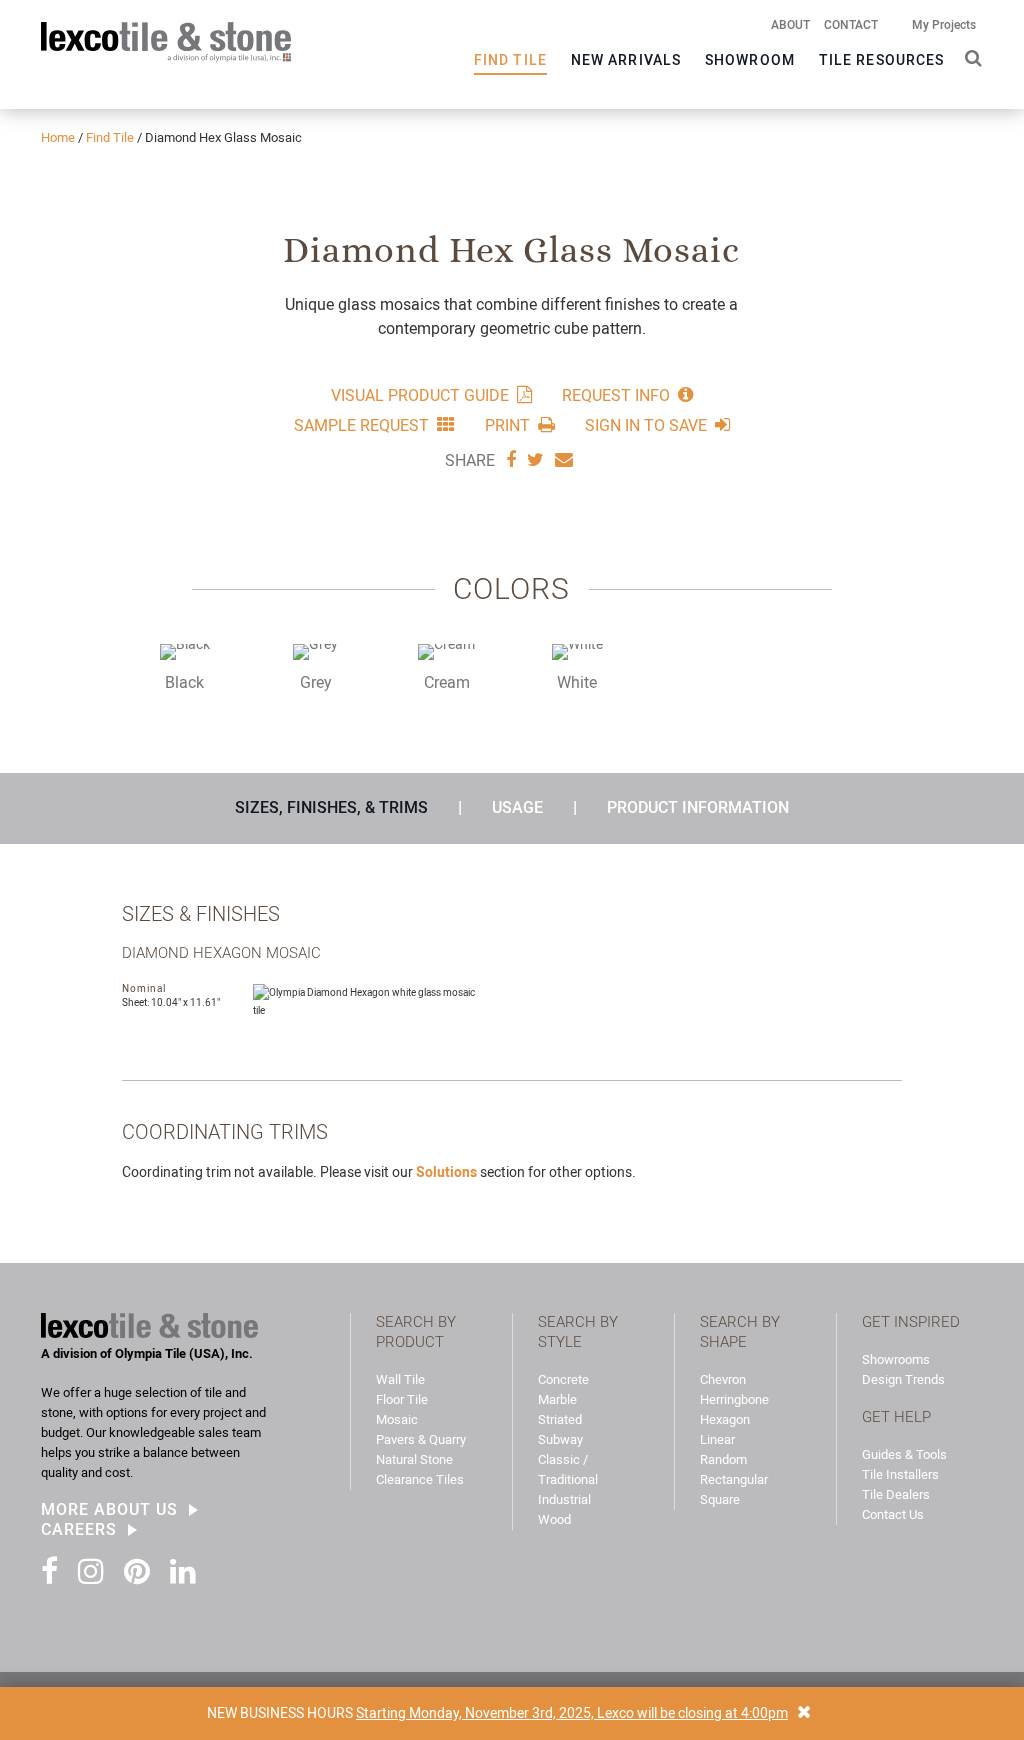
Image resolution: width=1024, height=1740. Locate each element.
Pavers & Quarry (421, 1439)
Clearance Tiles (420, 1479)
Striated (560, 1419)
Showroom (750, 60)
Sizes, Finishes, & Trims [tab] (331, 807)
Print (507, 425)
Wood (554, 1519)
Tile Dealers (896, 1494)
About (790, 25)
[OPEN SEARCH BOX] (969, 56)
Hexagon (725, 1419)
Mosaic (397, 1419)
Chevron (723, 1379)
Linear (717, 1439)
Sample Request (361, 425)
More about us (109, 1510)
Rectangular (734, 1479)
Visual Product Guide (420, 395)
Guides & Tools (904, 1454)
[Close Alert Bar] (804, 1713)
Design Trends (903, 1379)
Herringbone (734, 1399)
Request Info (616, 395)
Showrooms (896, 1359)
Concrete (563, 1379)
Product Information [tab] (698, 807)
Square (720, 1499)
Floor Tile (402, 1399)
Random (723, 1459)
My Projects (944, 25)
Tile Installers (900, 1474)
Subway (560, 1439)
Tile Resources (881, 60)
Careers (79, 1530)
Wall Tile (400, 1379)
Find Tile (510, 60)
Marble (557, 1399)
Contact (851, 25)
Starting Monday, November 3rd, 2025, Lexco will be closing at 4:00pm (572, 1713)
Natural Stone (414, 1459)
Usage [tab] (517, 807)
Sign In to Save (646, 425)
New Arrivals (626, 60)
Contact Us (893, 1514)
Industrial (564, 1499)
